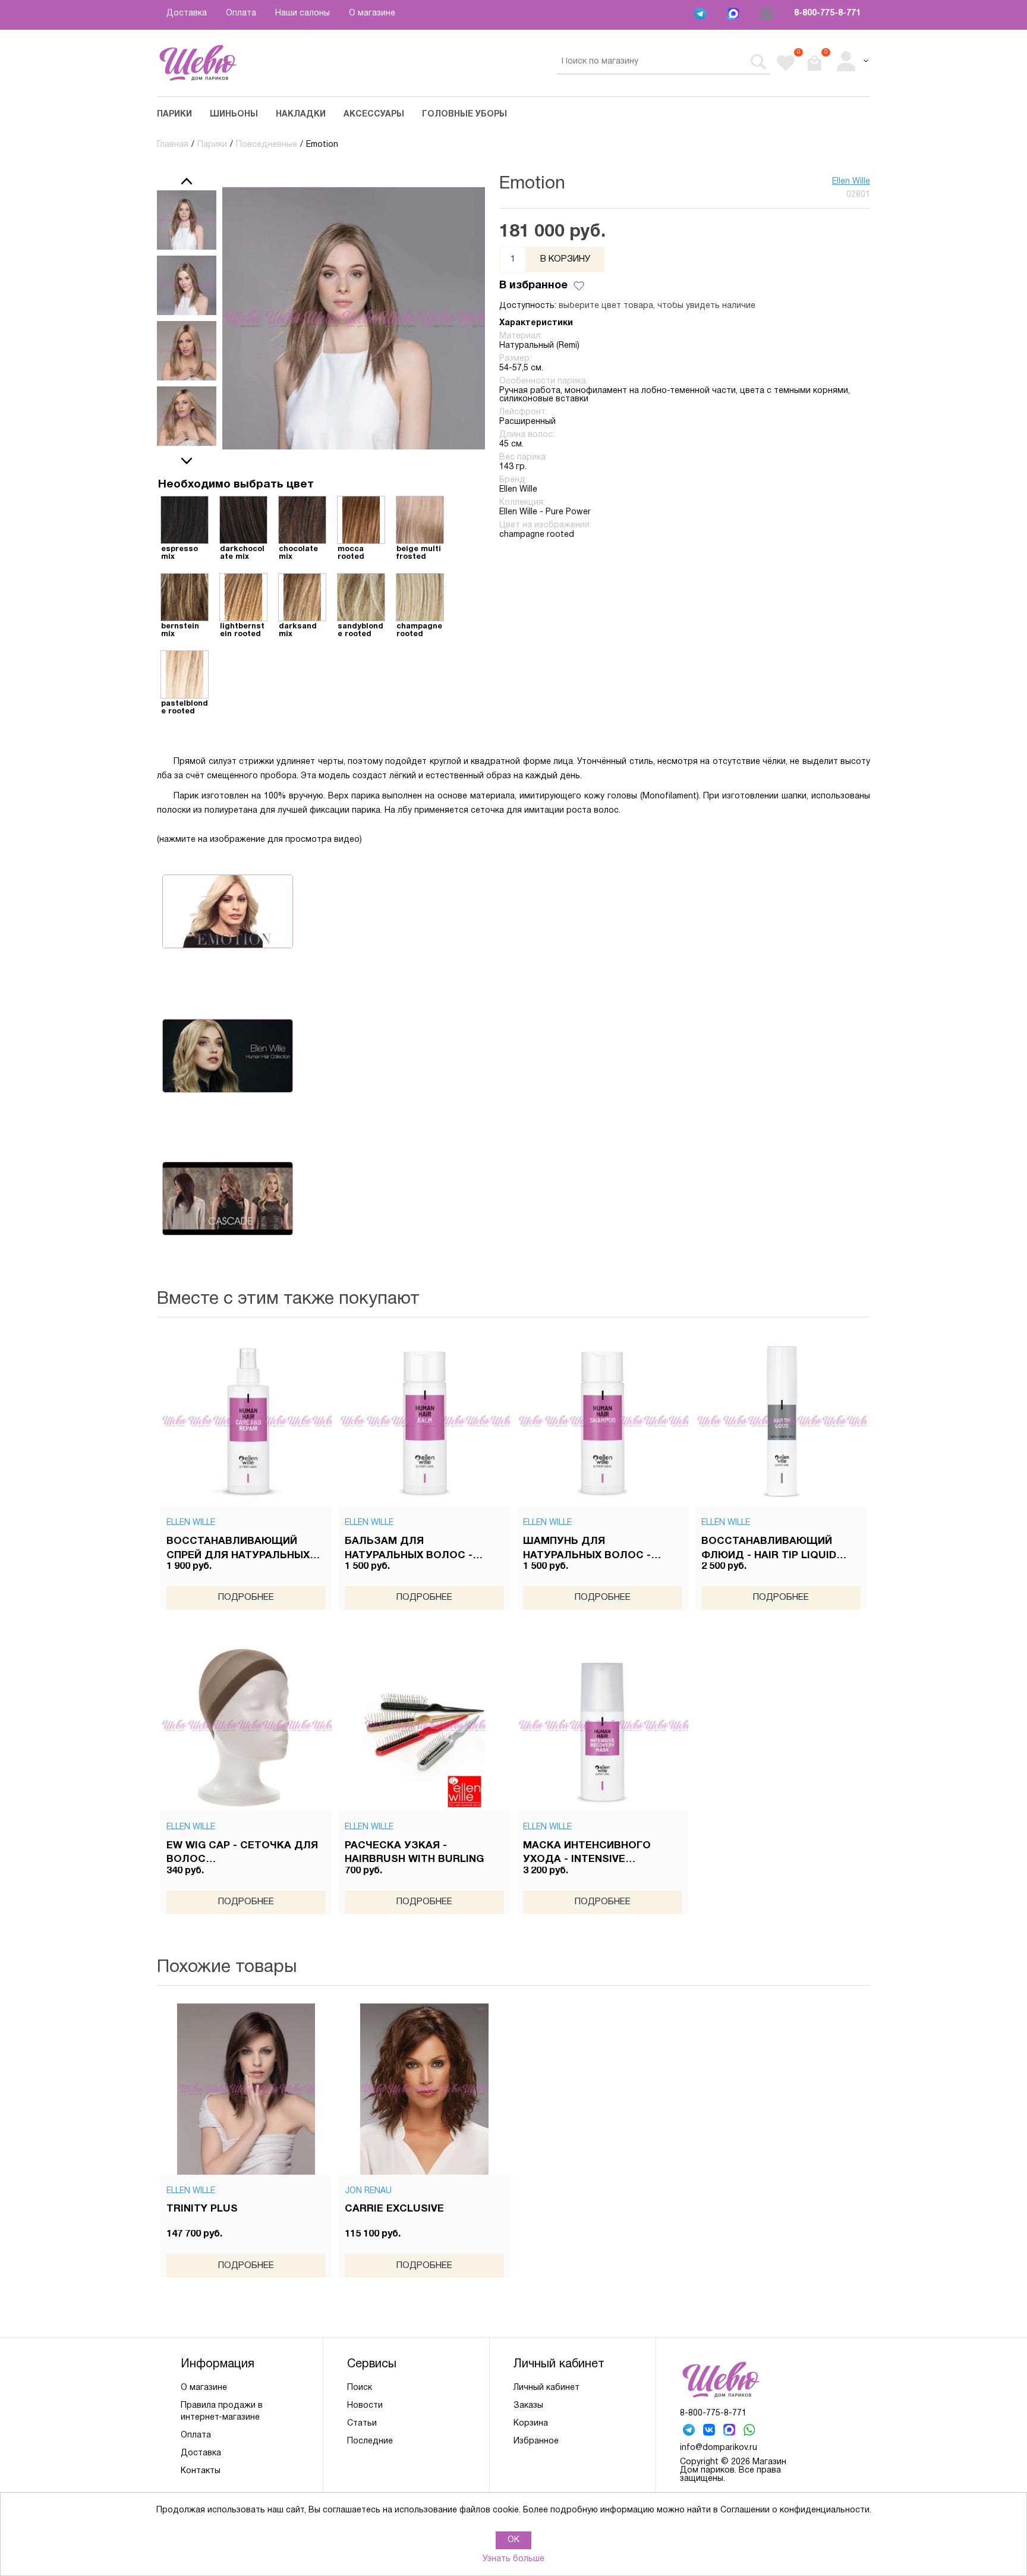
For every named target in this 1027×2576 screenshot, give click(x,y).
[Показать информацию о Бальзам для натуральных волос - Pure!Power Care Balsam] (424, 1421)
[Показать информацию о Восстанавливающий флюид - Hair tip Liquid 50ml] (781, 1421)
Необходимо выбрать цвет (236, 485)
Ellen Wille (851, 182)
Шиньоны (234, 114)
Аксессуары (374, 114)
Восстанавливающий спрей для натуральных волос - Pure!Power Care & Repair (241, 1550)
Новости (365, 2406)
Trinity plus (202, 2209)
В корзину (565, 259)
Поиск (360, 2388)
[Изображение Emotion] (187, 220)
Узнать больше (513, 2559)
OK (513, 2540)
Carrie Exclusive (394, 2209)
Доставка (187, 13)
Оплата (241, 13)
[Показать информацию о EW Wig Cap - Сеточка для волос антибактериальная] (246, 1725)
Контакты (201, 2471)
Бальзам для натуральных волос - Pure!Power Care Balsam (418, 1550)
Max (735, 15)
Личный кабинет (546, 2388)
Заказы (528, 2406)
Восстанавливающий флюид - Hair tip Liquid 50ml (769, 1550)
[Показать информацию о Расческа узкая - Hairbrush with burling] (424, 1725)
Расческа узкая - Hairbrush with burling (414, 1853)
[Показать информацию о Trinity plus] (246, 2089)
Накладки (301, 114)
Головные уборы (464, 114)
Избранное (536, 2441)
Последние (370, 2441)
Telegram (701, 15)
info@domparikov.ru (719, 2448)
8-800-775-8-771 (827, 13)
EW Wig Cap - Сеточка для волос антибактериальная (242, 1854)
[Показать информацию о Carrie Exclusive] (424, 2089)
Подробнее (246, 1597)
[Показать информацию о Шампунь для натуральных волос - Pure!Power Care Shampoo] (603, 1421)
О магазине (372, 13)
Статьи (362, 2424)
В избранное (533, 286)
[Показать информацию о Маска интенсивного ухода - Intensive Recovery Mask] (603, 1725)
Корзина (531, 2424)
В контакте (710, 2431)
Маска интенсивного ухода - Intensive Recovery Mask (587, 1854)
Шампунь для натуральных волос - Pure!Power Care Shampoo (601, 1550)
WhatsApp (768, 15)
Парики (174, 114)
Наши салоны (303, 13)
